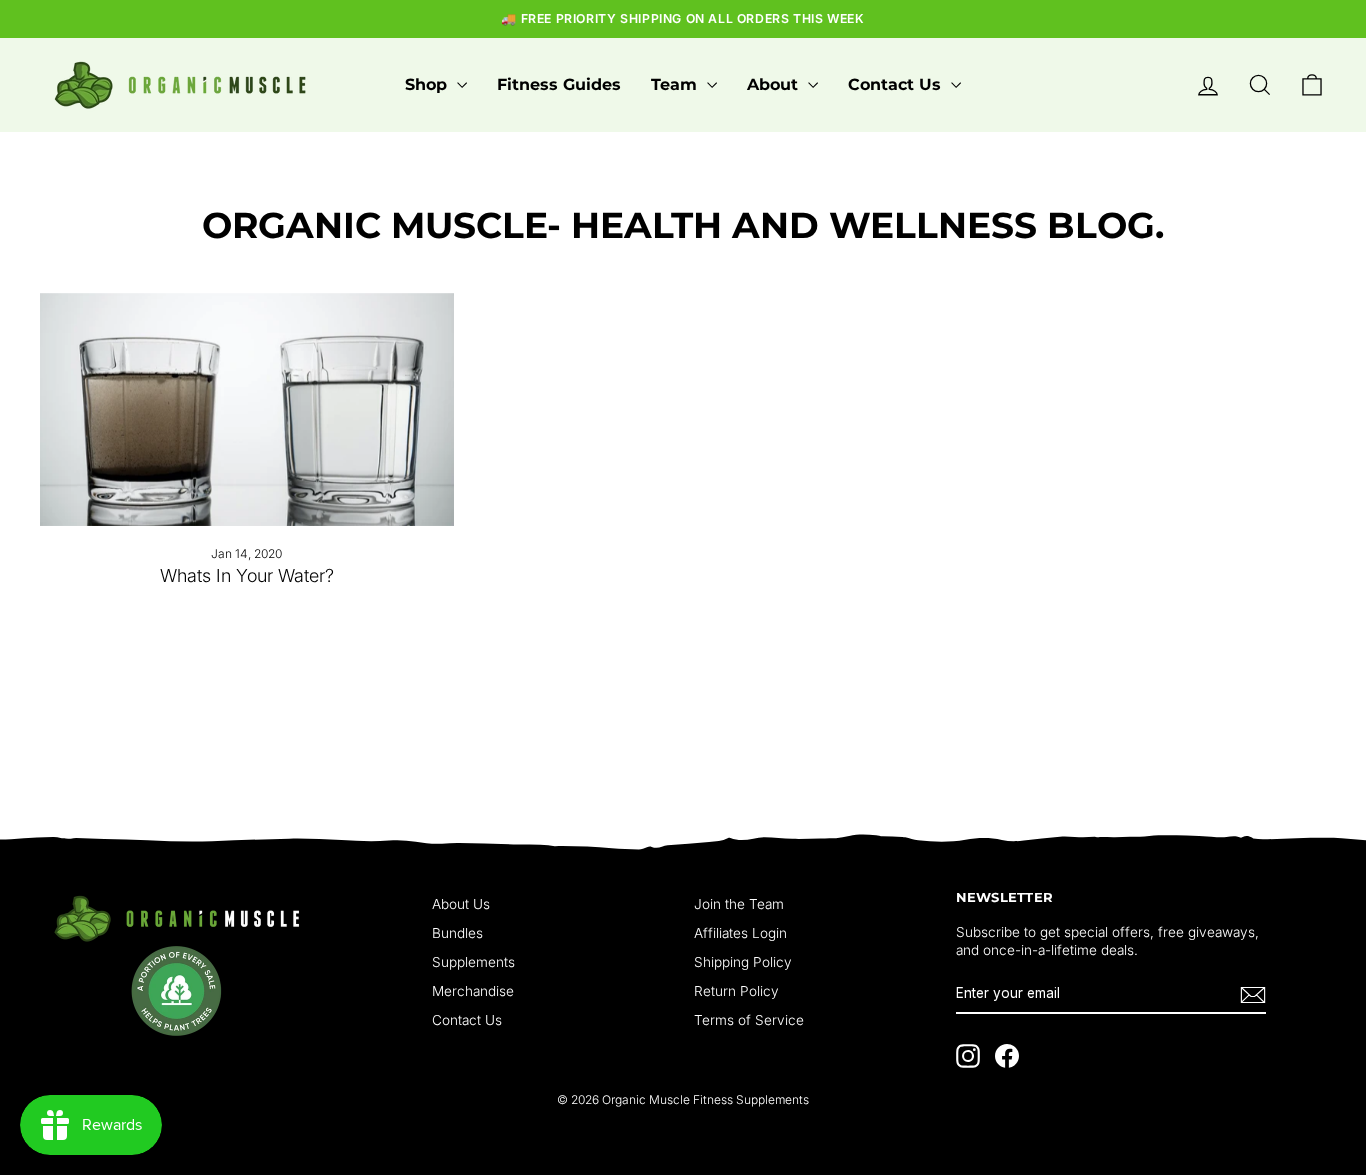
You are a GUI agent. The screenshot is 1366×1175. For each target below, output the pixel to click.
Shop (428, 84)
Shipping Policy (743, 962)
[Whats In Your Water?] (247, 409)
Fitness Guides (559, 84)
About (775, 84)
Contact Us (897, 84)
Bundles (457, 933)
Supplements (473, 962)
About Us (461, 904)
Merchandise (473, 991)
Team (676, 84)
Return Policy (736, 991)
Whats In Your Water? (247, 575)
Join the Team (739, 904)
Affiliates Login (740, 933)
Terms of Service (749, 1020)
